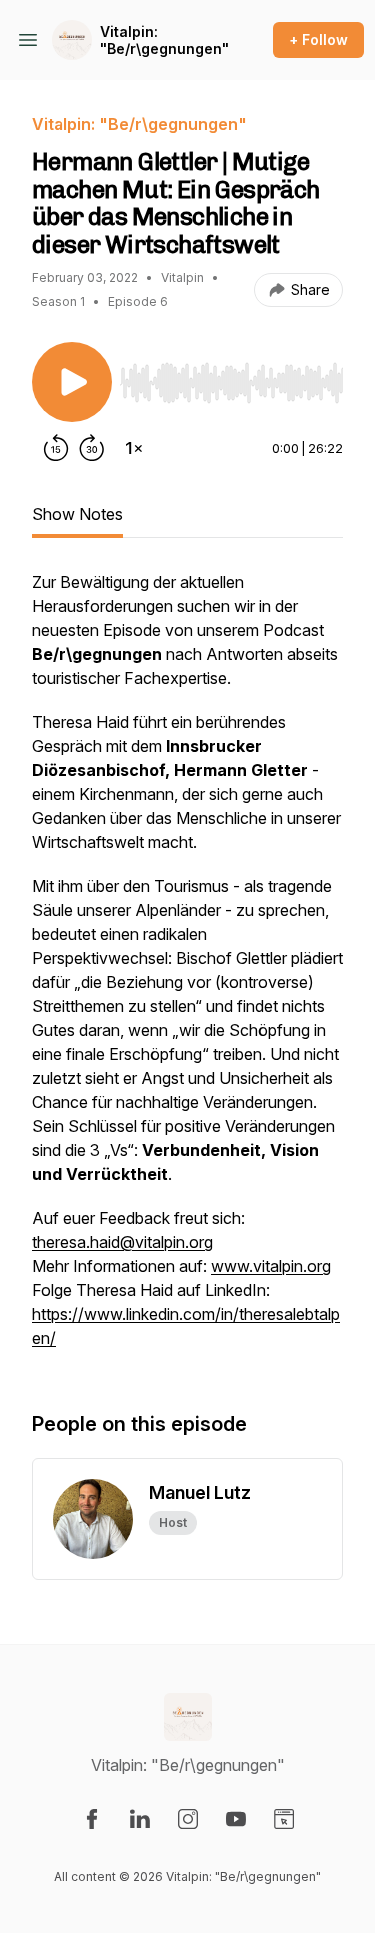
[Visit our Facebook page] (92, 1819)
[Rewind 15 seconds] (56, 448)
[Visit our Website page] (284, 1819)
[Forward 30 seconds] (92, 448)
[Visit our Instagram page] (188, 1819)
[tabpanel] (187, 970)
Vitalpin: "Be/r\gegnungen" (164, 40)
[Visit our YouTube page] (236, 1819)
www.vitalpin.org (271, 1266)
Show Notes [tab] (77, 514)
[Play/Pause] (72, 382)
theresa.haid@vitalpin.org (122, 1242)
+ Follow (318, 39)
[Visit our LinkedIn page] (140, 1819)
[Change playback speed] (134, 448)
